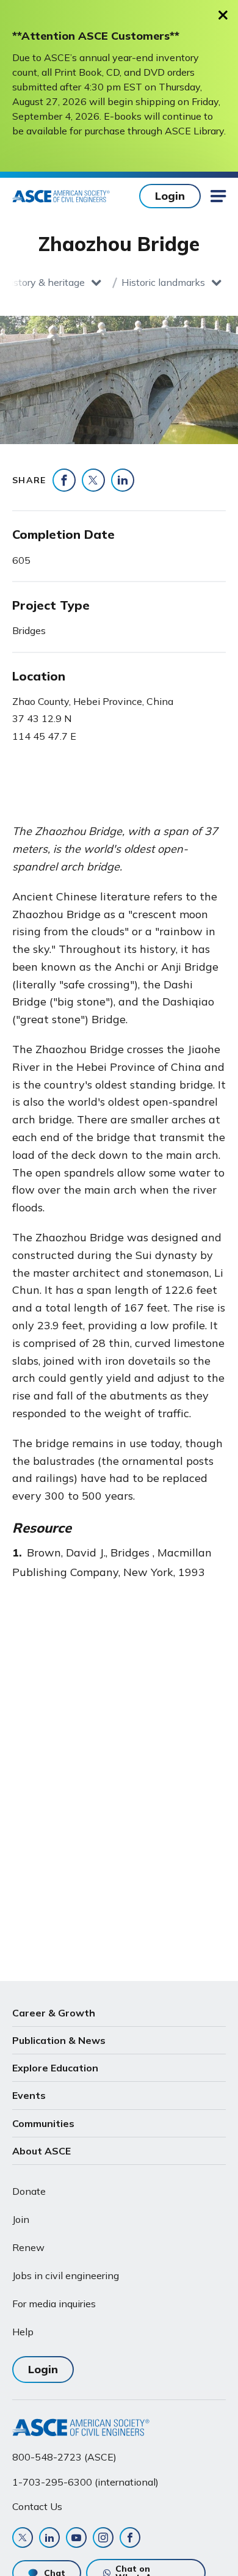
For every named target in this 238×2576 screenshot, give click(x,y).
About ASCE (41, 2151)
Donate (29, 2191)
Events (29, 2095)
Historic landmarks (163, 282)
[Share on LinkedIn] (123, 480)
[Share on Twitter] (93, 480)
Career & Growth (54, 2013)
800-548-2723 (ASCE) (64, 2457)
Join (21, 2219)
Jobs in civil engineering (66, 2275)
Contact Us (37, 2506)
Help (23, 2332)
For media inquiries (54, 2304)
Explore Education (55, 2068)
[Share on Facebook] (64, 480)
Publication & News (59, 2040)
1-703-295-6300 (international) (85, 2482)
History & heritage (44, 282)
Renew (28, 2247)
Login (170, 196)
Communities (43, 2123)
